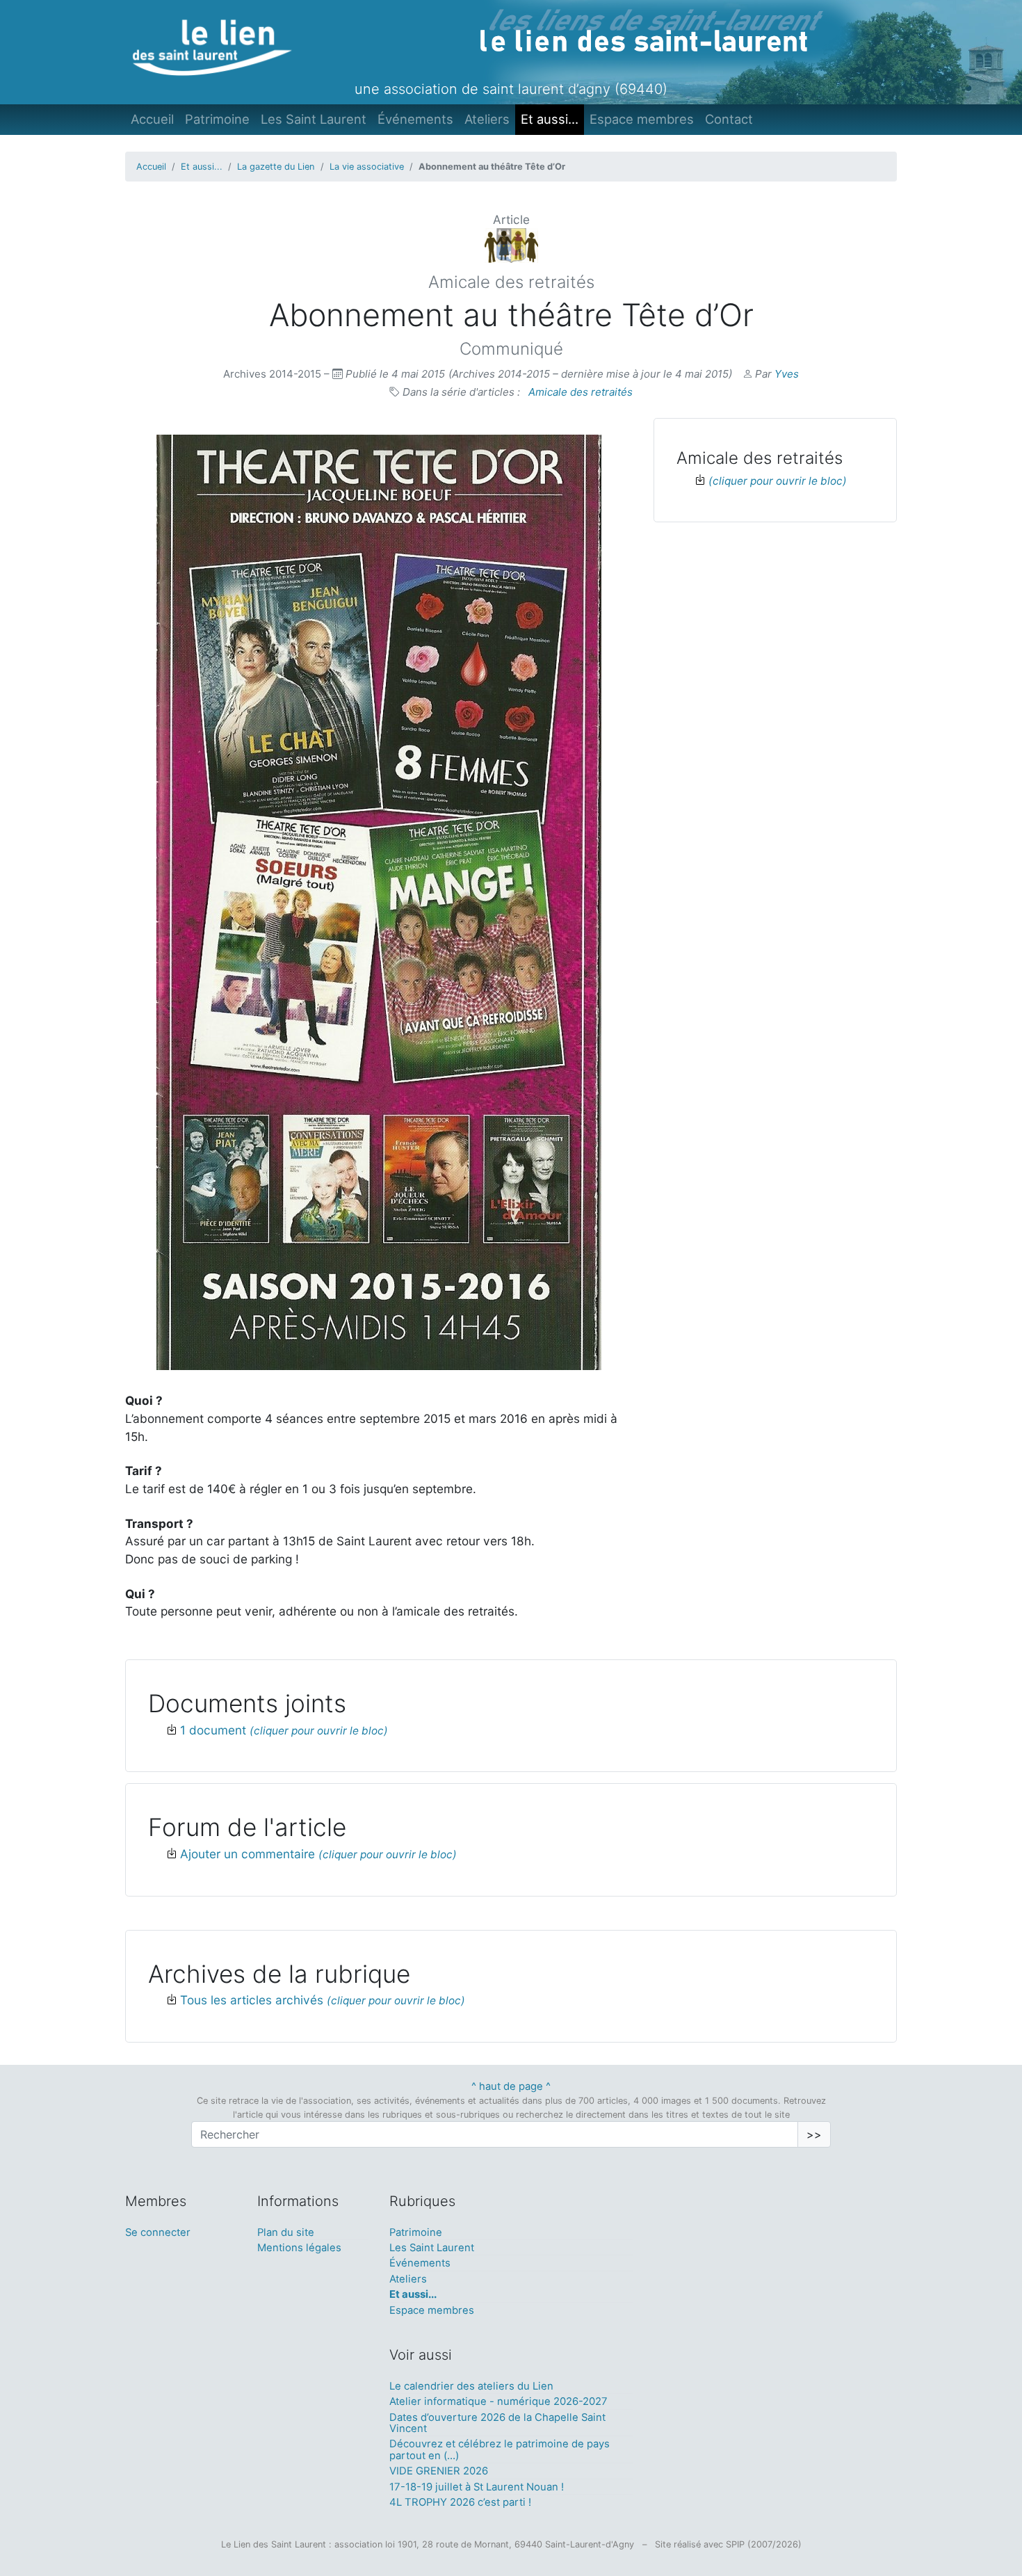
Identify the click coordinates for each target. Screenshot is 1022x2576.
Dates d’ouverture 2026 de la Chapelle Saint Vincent (497, 2423)
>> (814, 2134)
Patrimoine (217, 119)
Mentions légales (299, 2248)
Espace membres (642, 119)
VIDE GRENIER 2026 (439, 2471)
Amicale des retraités (581, 392)
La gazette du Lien (276, 167)
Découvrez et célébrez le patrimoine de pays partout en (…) (500, 2449)
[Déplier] (771, 480)
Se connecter (158, 2232)
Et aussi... (550, 119)
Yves (787, 374)
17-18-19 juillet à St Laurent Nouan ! (477, 2487)
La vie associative (367, 167)
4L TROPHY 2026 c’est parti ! (460, 2502)
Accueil (152, 119)
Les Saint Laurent (314, 119)
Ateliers (487, 119)
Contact (729, 119)
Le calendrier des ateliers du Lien (471, 2386)
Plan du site (286, 2232)
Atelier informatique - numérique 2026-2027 (498, 2401)
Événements (415, 119)
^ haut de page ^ (511, 2086)
